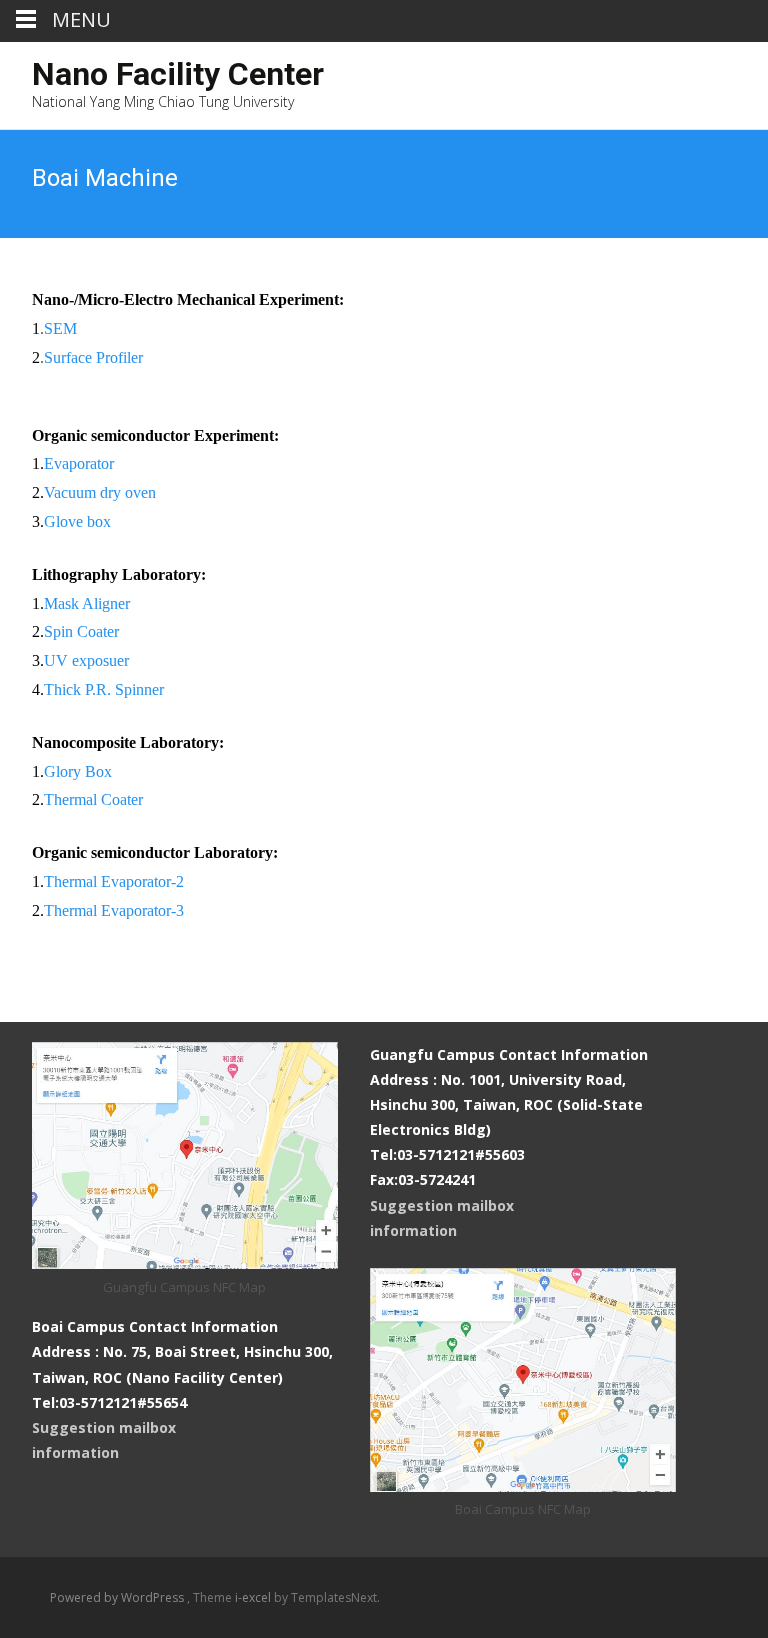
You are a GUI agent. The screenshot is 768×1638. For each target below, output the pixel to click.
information (413, 1230)
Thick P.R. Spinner (104, 689)
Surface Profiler (93, 357)
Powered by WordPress (118, 1597)
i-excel (254, 1597)
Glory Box (78, 771)
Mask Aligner (87, 603)
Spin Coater (81, 631)
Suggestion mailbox (442, 1205)
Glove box (77, 521)
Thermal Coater (93, 799)
